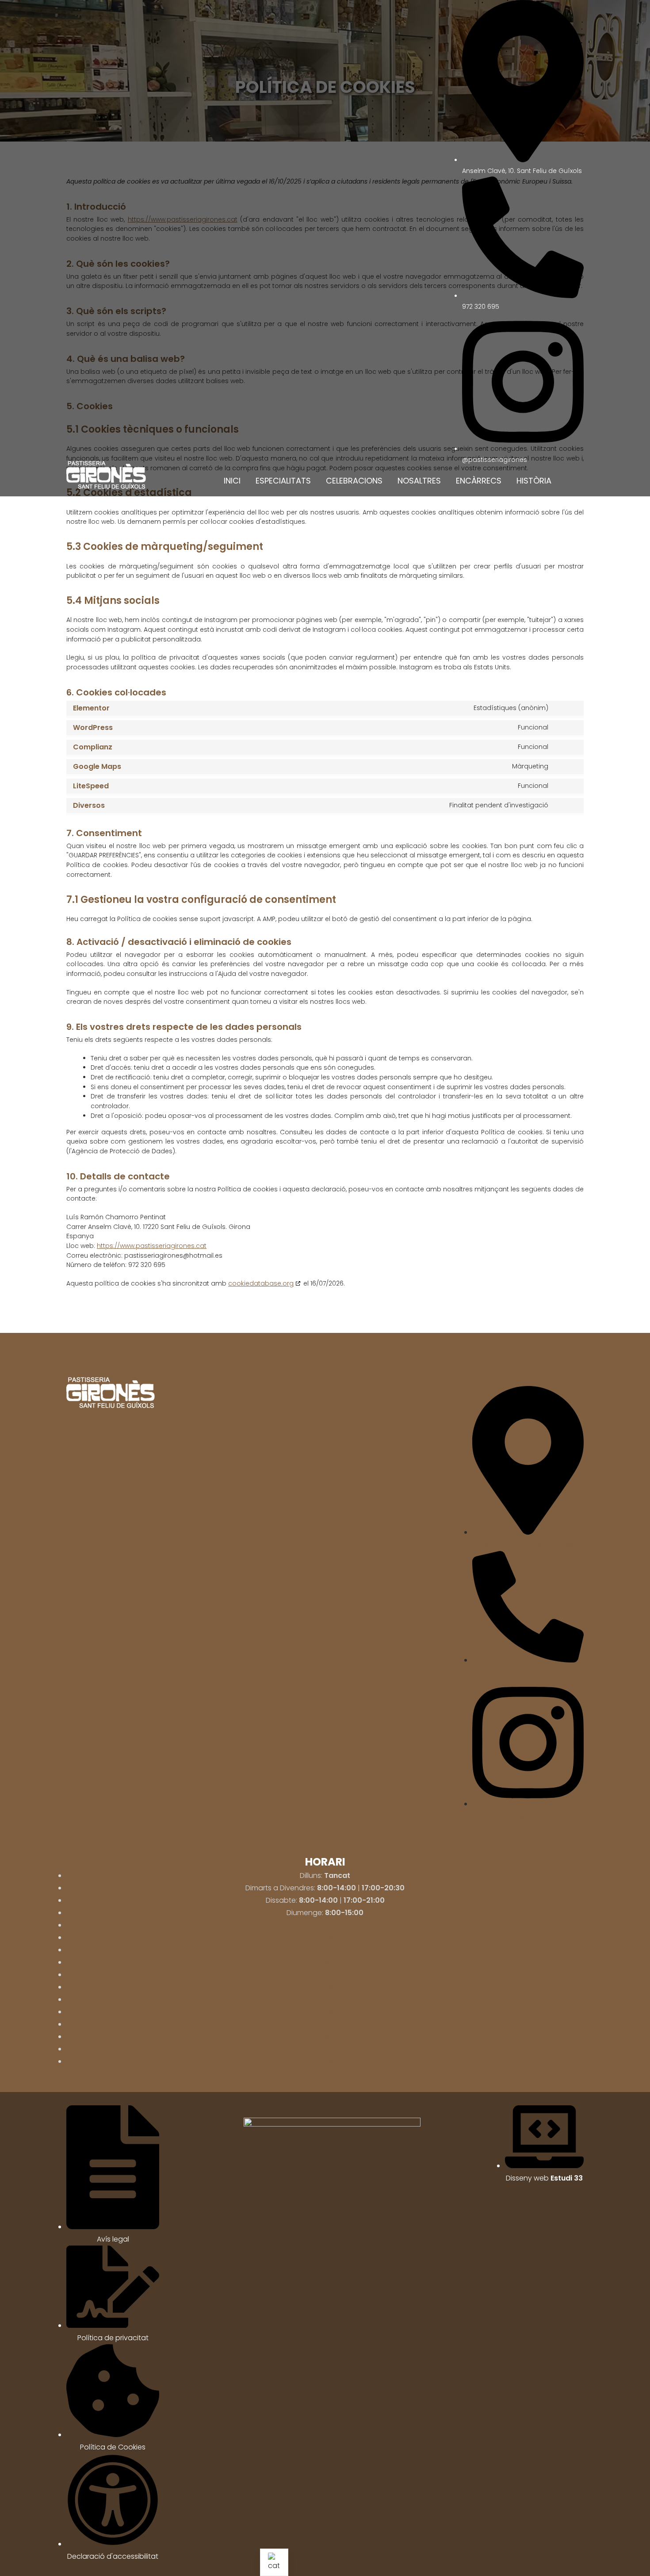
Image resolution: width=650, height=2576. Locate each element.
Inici (232, 481)
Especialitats (283, 481)
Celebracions (354, 481)
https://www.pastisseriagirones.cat (152, 1246)
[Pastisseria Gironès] (106, 475)
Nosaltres (419, 481)
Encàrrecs (479, 481)
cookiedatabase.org (261, 1283)
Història (534, 481)
